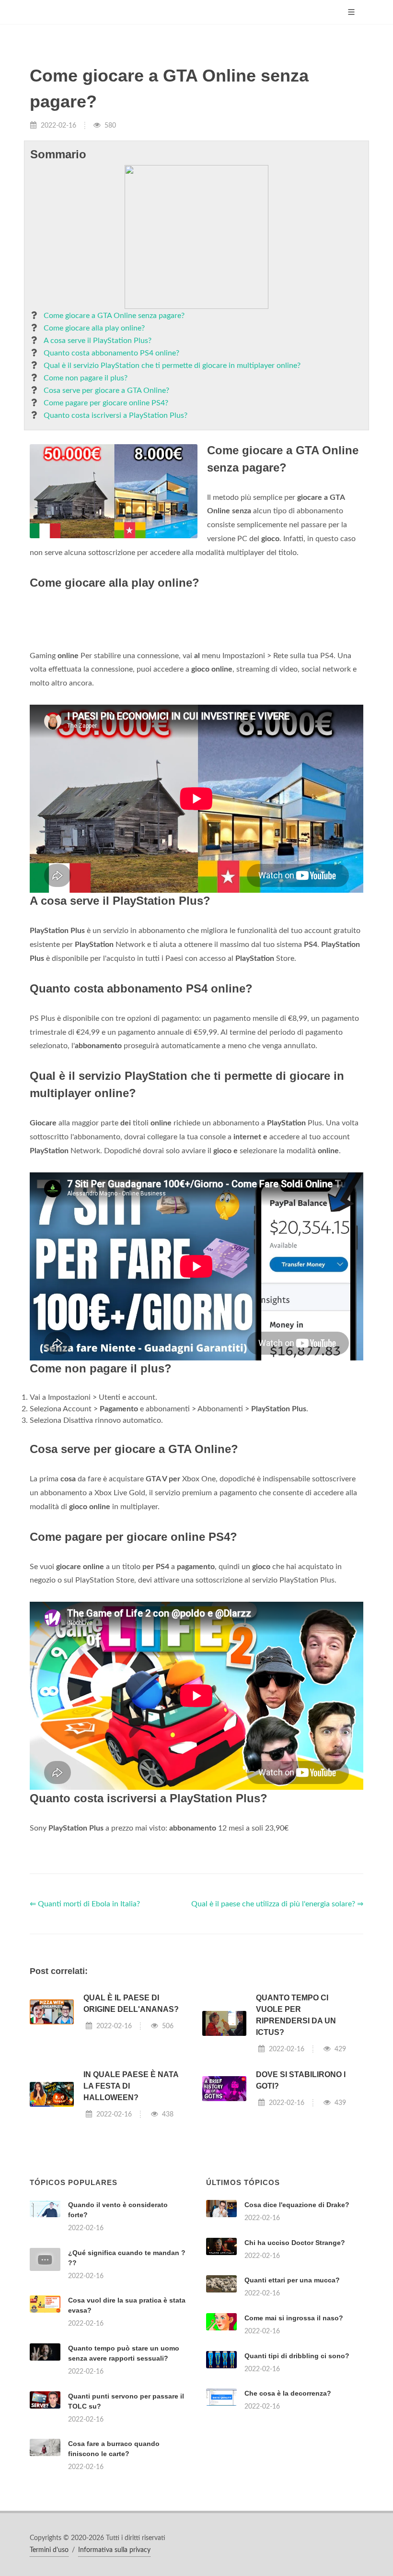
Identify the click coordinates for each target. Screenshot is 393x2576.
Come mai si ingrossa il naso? (294, 2318)
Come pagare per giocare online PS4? (106, 403)
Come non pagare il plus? (86, 378)
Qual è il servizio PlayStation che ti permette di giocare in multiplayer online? (172, 366)
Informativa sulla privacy (114, 2550)
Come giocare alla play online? (94, 328)
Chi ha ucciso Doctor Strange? (295, 2243)
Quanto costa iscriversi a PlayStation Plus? (116, 415)
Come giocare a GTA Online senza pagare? (114, 316)
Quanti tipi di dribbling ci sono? (297, 2356)
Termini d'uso (49, 2550)
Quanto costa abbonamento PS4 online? (111, 353)
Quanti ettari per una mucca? (292, 2280)
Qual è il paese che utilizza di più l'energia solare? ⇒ (277, 1904)
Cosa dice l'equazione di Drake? (297, 2205)
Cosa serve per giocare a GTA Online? (106, 390)
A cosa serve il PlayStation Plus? (98, 341)
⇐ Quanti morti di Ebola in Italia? (85, 1904)
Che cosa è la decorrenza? (288, 2393)
